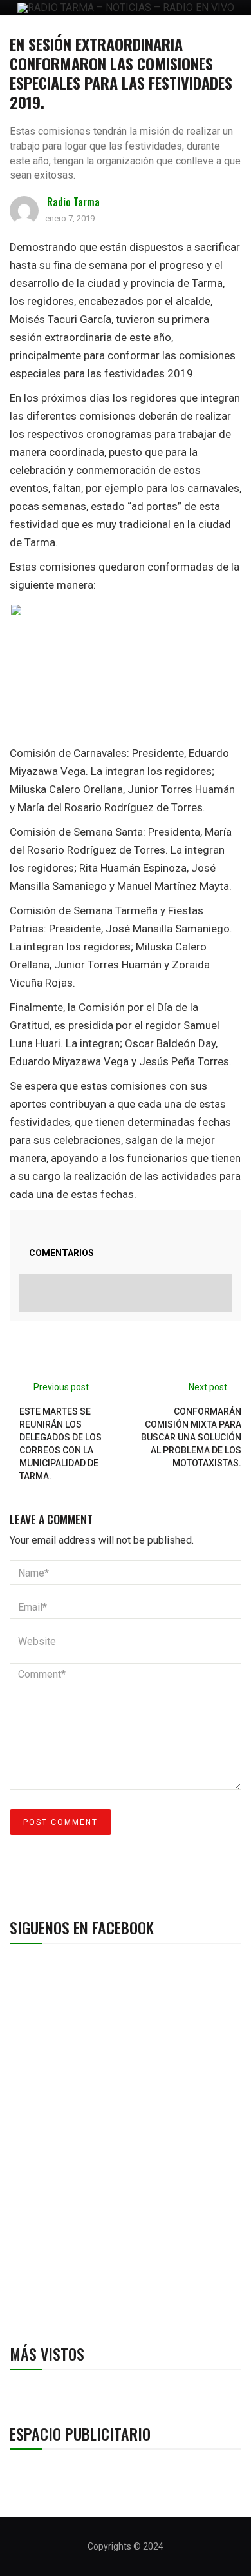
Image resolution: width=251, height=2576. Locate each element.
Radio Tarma (73, 202)
